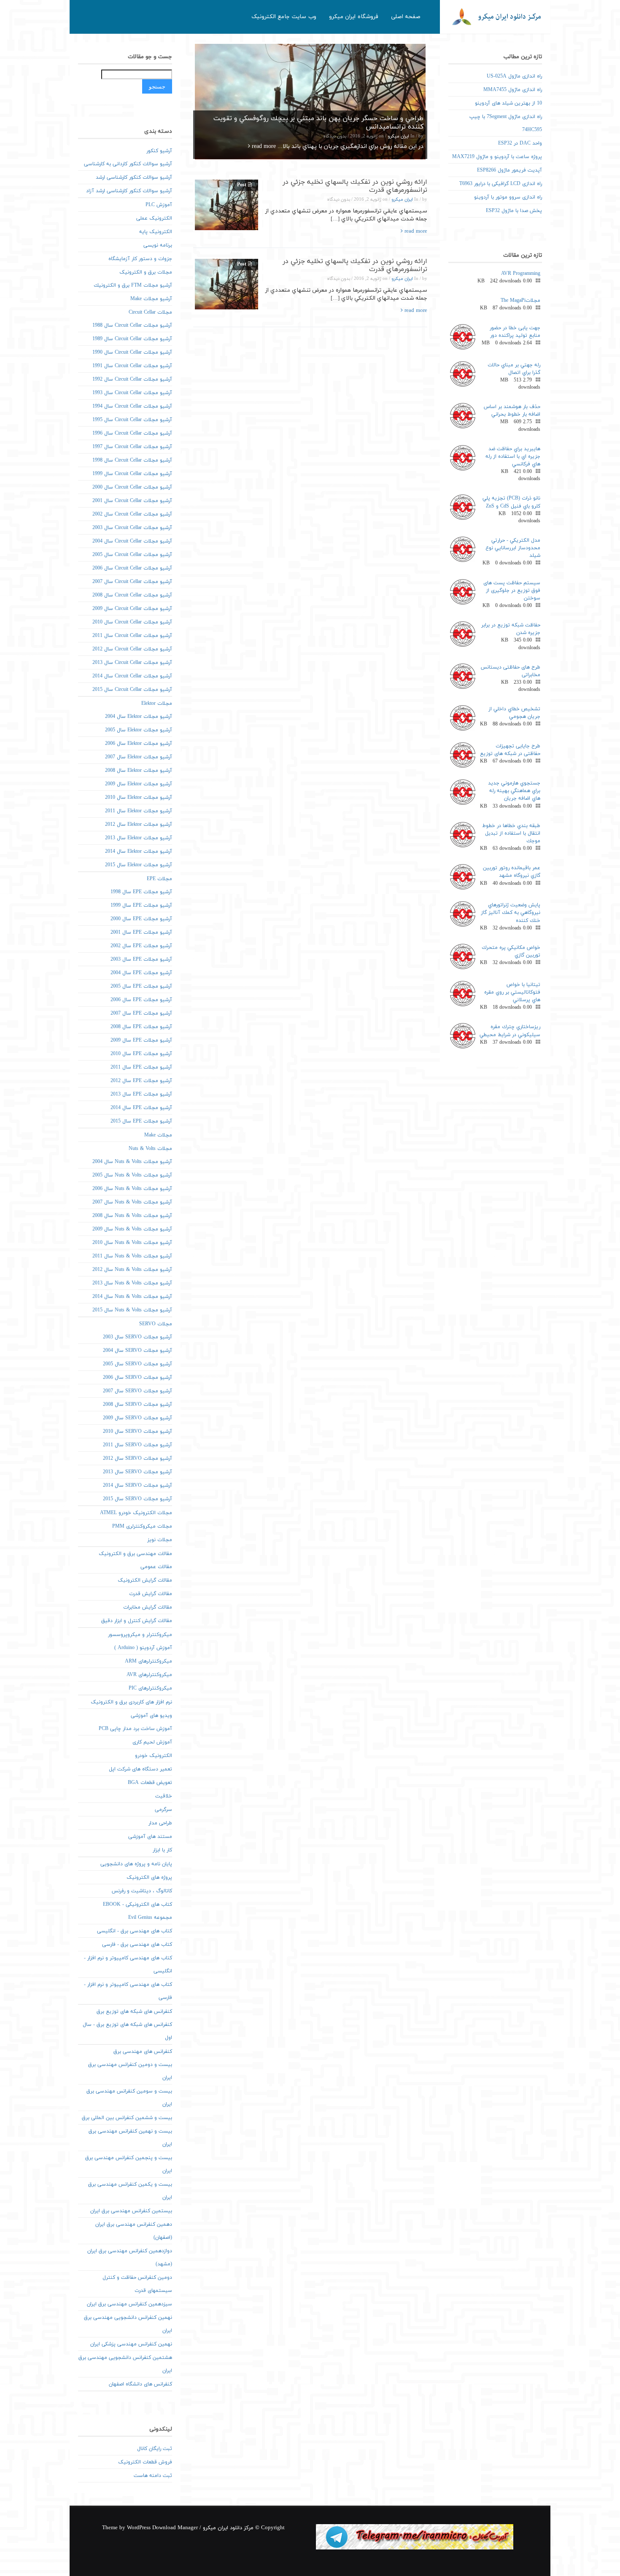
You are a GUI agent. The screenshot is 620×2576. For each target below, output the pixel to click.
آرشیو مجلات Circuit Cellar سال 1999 (132, 474)
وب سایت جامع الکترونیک (284, 17)
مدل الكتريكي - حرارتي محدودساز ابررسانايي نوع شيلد (513, 548)
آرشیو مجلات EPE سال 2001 (141, 932)
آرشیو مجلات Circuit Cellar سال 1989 (132, 339)
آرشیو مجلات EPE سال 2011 (141, 1067)
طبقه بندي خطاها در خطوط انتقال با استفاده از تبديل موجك (511, 833)
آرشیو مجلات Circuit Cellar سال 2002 (132, 514)
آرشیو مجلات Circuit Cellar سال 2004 (132, 541)
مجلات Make (158, 1135)
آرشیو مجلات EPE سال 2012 (141, 1081)
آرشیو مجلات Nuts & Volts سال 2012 (132, 1270)
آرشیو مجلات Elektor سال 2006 (139, 744)
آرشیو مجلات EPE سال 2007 (141, 1013)
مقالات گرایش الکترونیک (145, 1580)
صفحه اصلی (406, 17)
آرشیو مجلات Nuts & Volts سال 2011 (132, 1256)
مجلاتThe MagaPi (520, 301)
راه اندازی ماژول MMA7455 (513, 90)
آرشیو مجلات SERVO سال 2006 (137, 1378)
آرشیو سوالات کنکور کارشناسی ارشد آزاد (129, 191)
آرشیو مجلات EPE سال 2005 (141, 986)
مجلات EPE (159, 879)
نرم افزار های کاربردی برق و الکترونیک (131, 1702)
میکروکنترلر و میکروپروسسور (140, 1635)
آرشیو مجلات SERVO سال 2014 (137, 1485)
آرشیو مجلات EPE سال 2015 (141, 1121)
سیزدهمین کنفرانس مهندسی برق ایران (129, 2304)
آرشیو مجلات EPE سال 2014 (141, 1108)
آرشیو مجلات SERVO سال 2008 (137, 1405)
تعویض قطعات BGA (150, 1783)
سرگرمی (163, 1810)
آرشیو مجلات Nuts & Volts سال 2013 (132, 1283)
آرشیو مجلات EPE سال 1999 (141, 905)
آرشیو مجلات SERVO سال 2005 (137, 1364)
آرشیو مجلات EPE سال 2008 (141, 1027)
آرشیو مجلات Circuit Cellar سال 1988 (132, 325)
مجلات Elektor (157, 704)
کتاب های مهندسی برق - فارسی (137, 1945)
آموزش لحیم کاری (152, 1742)
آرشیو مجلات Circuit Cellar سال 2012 (132, 649)
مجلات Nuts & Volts (150, 1149)
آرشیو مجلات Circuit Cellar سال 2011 (132, 636)
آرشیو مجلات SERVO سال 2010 (137, 1432)
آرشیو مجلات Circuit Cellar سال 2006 (132, 568)
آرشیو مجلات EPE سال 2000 (141, 919)
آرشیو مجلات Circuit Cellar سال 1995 (132, 420)
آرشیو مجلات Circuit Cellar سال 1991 (132, 366)
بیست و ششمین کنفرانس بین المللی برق (127, 2118)
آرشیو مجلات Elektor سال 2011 (139, 811)
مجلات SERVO (156, 1324)
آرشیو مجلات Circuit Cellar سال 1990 (132, 352)
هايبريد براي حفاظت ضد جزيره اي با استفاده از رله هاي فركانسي (513, 457)
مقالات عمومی (156, 1567)
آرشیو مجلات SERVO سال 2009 (137, 1418)
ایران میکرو (398, 136)
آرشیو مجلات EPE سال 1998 (141, 892)
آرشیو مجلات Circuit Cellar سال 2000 (132, 487)
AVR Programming (521, 274)
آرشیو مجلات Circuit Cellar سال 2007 (132, 582)
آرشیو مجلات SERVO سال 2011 (137, 1445)
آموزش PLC (159, 205)
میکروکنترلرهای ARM (148, 1661)
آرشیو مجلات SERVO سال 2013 (137, 1472)
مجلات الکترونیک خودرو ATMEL (136, 1513)
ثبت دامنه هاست (153, 2476)
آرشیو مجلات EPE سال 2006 (141, 1000)
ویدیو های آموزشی (151, 1716)
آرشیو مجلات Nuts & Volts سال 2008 (132, 1216)
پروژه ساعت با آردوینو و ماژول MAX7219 (497, 157)
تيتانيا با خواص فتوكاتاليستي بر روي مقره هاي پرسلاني (512, 992)
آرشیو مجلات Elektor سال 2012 (139, 825)
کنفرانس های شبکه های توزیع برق (134, 2012)
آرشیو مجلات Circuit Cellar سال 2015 (132, 690)
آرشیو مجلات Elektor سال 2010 (139, 798)
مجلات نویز (160, 1540)
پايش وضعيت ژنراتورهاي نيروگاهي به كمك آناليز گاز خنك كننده (511, 913)
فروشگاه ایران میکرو (354, 17)
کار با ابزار (162, 1850)
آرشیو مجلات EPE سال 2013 (141, 1094)
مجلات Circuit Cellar (150, 312)
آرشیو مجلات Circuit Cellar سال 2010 (132, 622)
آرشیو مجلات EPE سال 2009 (141, 1040)
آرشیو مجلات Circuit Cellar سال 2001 (132, 501)
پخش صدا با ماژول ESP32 (514, 211)
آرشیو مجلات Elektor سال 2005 (139, 730)
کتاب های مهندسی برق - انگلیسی (135, 1931)
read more (263, 146)
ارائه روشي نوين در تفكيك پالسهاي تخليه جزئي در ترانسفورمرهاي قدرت (355, 186)
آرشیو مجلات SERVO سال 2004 (137, 1351)
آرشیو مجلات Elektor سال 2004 (139, 717)
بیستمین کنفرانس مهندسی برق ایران (131, 2211)
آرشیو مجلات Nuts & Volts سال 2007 (132, 1202)
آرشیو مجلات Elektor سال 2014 (139, 852)
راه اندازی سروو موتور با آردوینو (508, 197)
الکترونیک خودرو (154, 1756)
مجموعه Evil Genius (150, 1918)
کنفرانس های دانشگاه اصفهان (140, 2384)
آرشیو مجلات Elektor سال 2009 (139, 784)
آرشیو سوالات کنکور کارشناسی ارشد (134, 177)
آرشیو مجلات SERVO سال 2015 (137, 1499)
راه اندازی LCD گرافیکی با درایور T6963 (501, 184)
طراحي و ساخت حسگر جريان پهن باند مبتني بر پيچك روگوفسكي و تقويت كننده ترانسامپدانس (318, 123)
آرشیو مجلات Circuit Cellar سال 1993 (132, 393)
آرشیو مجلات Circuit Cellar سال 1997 (132, 447)
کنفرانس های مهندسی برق (143, 2052)
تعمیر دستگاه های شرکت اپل (140, 1769)
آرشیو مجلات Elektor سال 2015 (139, 865)
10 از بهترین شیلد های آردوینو (508, 103)
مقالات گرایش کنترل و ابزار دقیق (137, 1621)
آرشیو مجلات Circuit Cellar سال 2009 (132, 609)
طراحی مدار (160, 1823)
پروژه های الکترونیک (149, 1878)
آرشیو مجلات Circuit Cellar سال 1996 (132, 433)
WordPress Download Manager (162, 2528)
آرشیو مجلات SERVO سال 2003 (137, 1337)
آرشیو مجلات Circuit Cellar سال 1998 (132, 460)
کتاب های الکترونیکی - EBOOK (137, 1904)
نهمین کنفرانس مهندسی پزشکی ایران (131, 2344)
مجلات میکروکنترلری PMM (142, 1526)
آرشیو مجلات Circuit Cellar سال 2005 (132, 555)
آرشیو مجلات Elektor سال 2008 (139, 771)
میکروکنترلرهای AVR (149, 1675)
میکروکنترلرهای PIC (150, 1688)
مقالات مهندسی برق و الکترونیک (135, 1554)
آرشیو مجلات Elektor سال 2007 (139, 757)
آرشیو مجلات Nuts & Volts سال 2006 (132, 1189)
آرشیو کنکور (159, 151)
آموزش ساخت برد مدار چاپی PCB (135, 1729)
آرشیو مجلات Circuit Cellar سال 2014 (132, 676)
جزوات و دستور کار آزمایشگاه (140, 259)
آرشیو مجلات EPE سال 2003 (141, 959)
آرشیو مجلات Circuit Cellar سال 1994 (132, 406)
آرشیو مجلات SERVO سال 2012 (137, 1459)
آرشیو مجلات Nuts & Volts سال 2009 (132, 1229)
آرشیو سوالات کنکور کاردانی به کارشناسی (128, 164)
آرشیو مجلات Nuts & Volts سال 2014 (132, 1297)
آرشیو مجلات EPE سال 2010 (141, 1054)
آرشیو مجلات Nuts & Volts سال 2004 (132, 1162)
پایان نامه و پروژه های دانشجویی (136, 1864)
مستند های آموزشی (150, 1837)
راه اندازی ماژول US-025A (514, 76)
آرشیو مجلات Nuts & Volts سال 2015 (132, 1310)
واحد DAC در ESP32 (520, 143)
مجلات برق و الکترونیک (146, 272)
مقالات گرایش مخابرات (148, 1607)
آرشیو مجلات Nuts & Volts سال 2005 (132, 1175)
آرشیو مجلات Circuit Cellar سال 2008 (132, 595)
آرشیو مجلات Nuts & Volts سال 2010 (132, 1243)
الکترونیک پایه (156, 232)
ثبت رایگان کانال (155, 2449)
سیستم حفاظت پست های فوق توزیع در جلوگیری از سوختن (512, 591)
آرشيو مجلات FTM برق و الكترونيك (133, 285)
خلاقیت (164, 1796)
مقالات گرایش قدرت (151, 1594)
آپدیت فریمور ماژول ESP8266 (509, 170)
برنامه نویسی (158, 245)
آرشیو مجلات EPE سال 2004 (141, 973)
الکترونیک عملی (154, 218)
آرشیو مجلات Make (151, 299)
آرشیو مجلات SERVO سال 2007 (137, 1391)
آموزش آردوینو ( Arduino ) (143, 1648)
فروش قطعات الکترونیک (145, 2462)
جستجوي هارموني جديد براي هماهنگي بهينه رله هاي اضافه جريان (514, 791)
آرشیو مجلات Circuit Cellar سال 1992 (132, 379)
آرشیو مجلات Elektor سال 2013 (139, 838)
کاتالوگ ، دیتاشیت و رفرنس (142, 1891)
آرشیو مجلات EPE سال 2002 (141, 946)
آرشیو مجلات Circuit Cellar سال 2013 (132, 663)
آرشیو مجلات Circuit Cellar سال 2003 (132, 528)
